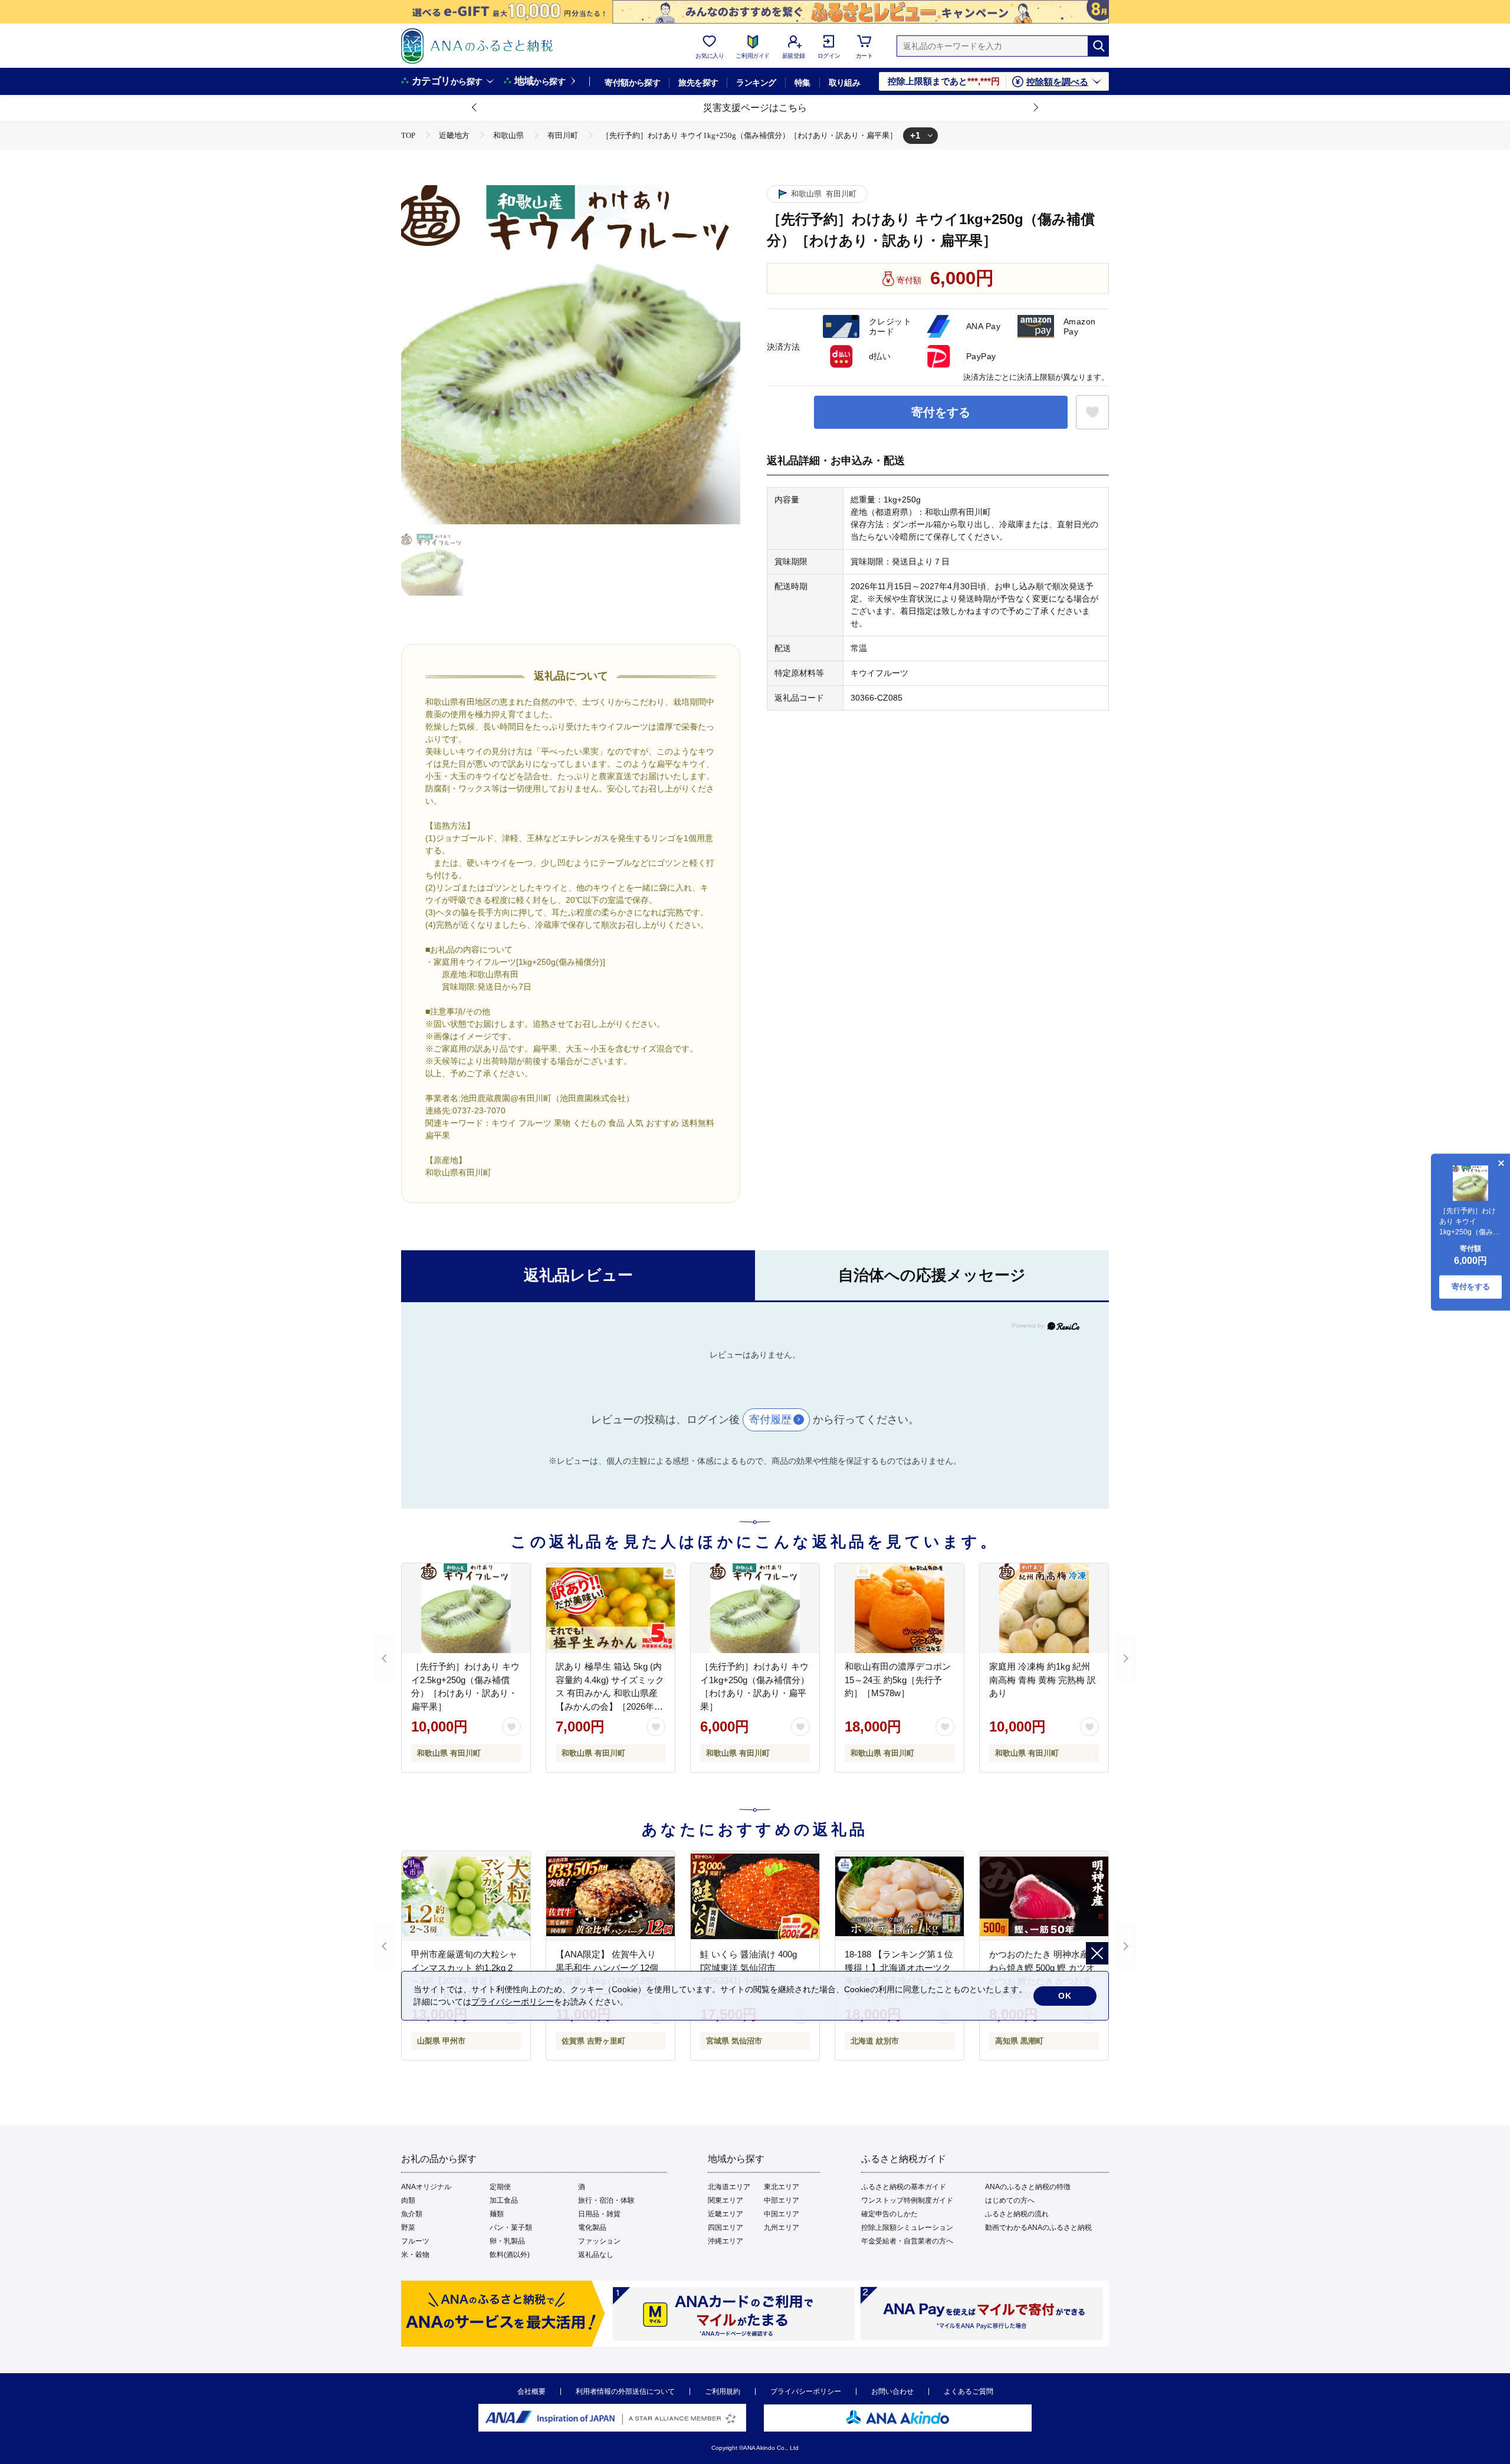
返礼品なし (596, 2255)
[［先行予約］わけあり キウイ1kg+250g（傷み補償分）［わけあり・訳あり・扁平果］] (755, 1608)
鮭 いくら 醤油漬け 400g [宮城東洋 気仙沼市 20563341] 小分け (749, 1967)
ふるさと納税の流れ (1017, 2214)
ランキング (756, 83)
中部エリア (782, 2200)
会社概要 (531, 2391)
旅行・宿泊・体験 (606, 2200)
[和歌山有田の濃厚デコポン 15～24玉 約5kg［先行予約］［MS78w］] (900, 1608)
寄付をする (941, 412)
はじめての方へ (1010, 2200)
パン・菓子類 (511, 2228)
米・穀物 (415, 2255)
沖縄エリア (726, 2241)
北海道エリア (729, 2187)
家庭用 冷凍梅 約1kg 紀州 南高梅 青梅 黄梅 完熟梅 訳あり (1043, 1680)
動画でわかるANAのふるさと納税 (1038, 2228)
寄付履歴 (770, 1420)
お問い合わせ (892, 2391)
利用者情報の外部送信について (625, 2391)
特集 (802, 83)
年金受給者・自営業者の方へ (907, 2241)
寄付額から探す (632, 83)
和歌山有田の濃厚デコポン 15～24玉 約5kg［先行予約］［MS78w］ (898, 1680)
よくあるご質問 (969, 2391)
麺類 (497, 2214)
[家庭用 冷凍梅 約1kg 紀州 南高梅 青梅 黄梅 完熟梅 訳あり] (1044, 1608)
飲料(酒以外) (510, 2255)
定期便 (500, 2187)
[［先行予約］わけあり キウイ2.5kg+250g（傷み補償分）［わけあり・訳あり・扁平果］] (466, 1608)
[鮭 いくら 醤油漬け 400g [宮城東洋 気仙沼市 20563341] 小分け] (755, 1896)
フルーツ (415, 2241)
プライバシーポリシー (806, 2391)
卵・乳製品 (507, 2241)
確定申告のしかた (889, 2214)
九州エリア (782, 2228)
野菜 (408, 2228)
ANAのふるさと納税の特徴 (1028, 2187)
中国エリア (782, 2214)
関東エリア (726, 2200)
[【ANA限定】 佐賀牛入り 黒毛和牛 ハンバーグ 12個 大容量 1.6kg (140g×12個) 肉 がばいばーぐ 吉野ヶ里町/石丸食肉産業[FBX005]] (610, 1896)
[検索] (1098, 46)
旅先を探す (698, 83)
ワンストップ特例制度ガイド (907, 2200)
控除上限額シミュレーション (907, 2228)
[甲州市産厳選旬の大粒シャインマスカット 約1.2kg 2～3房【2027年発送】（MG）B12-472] (466, 1896)
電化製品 (592, 2228)
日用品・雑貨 (599, 2214)
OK (1065, 1996)
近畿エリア (726, 2214)
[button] (475, 108)
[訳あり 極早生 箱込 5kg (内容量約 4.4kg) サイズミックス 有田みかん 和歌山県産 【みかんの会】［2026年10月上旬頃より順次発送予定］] (610, 1608)
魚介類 (412, 2214)
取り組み (845, 83)
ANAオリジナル (426, 2187)
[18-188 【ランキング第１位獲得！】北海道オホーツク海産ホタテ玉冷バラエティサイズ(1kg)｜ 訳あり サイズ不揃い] (900, 1896)
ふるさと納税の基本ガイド (904, 2187)
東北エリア (782, 2187)
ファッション (599, 2241)
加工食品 (504, 2200)
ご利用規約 (723, 2391)
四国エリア (726, 2228)
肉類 (408, 2200)
